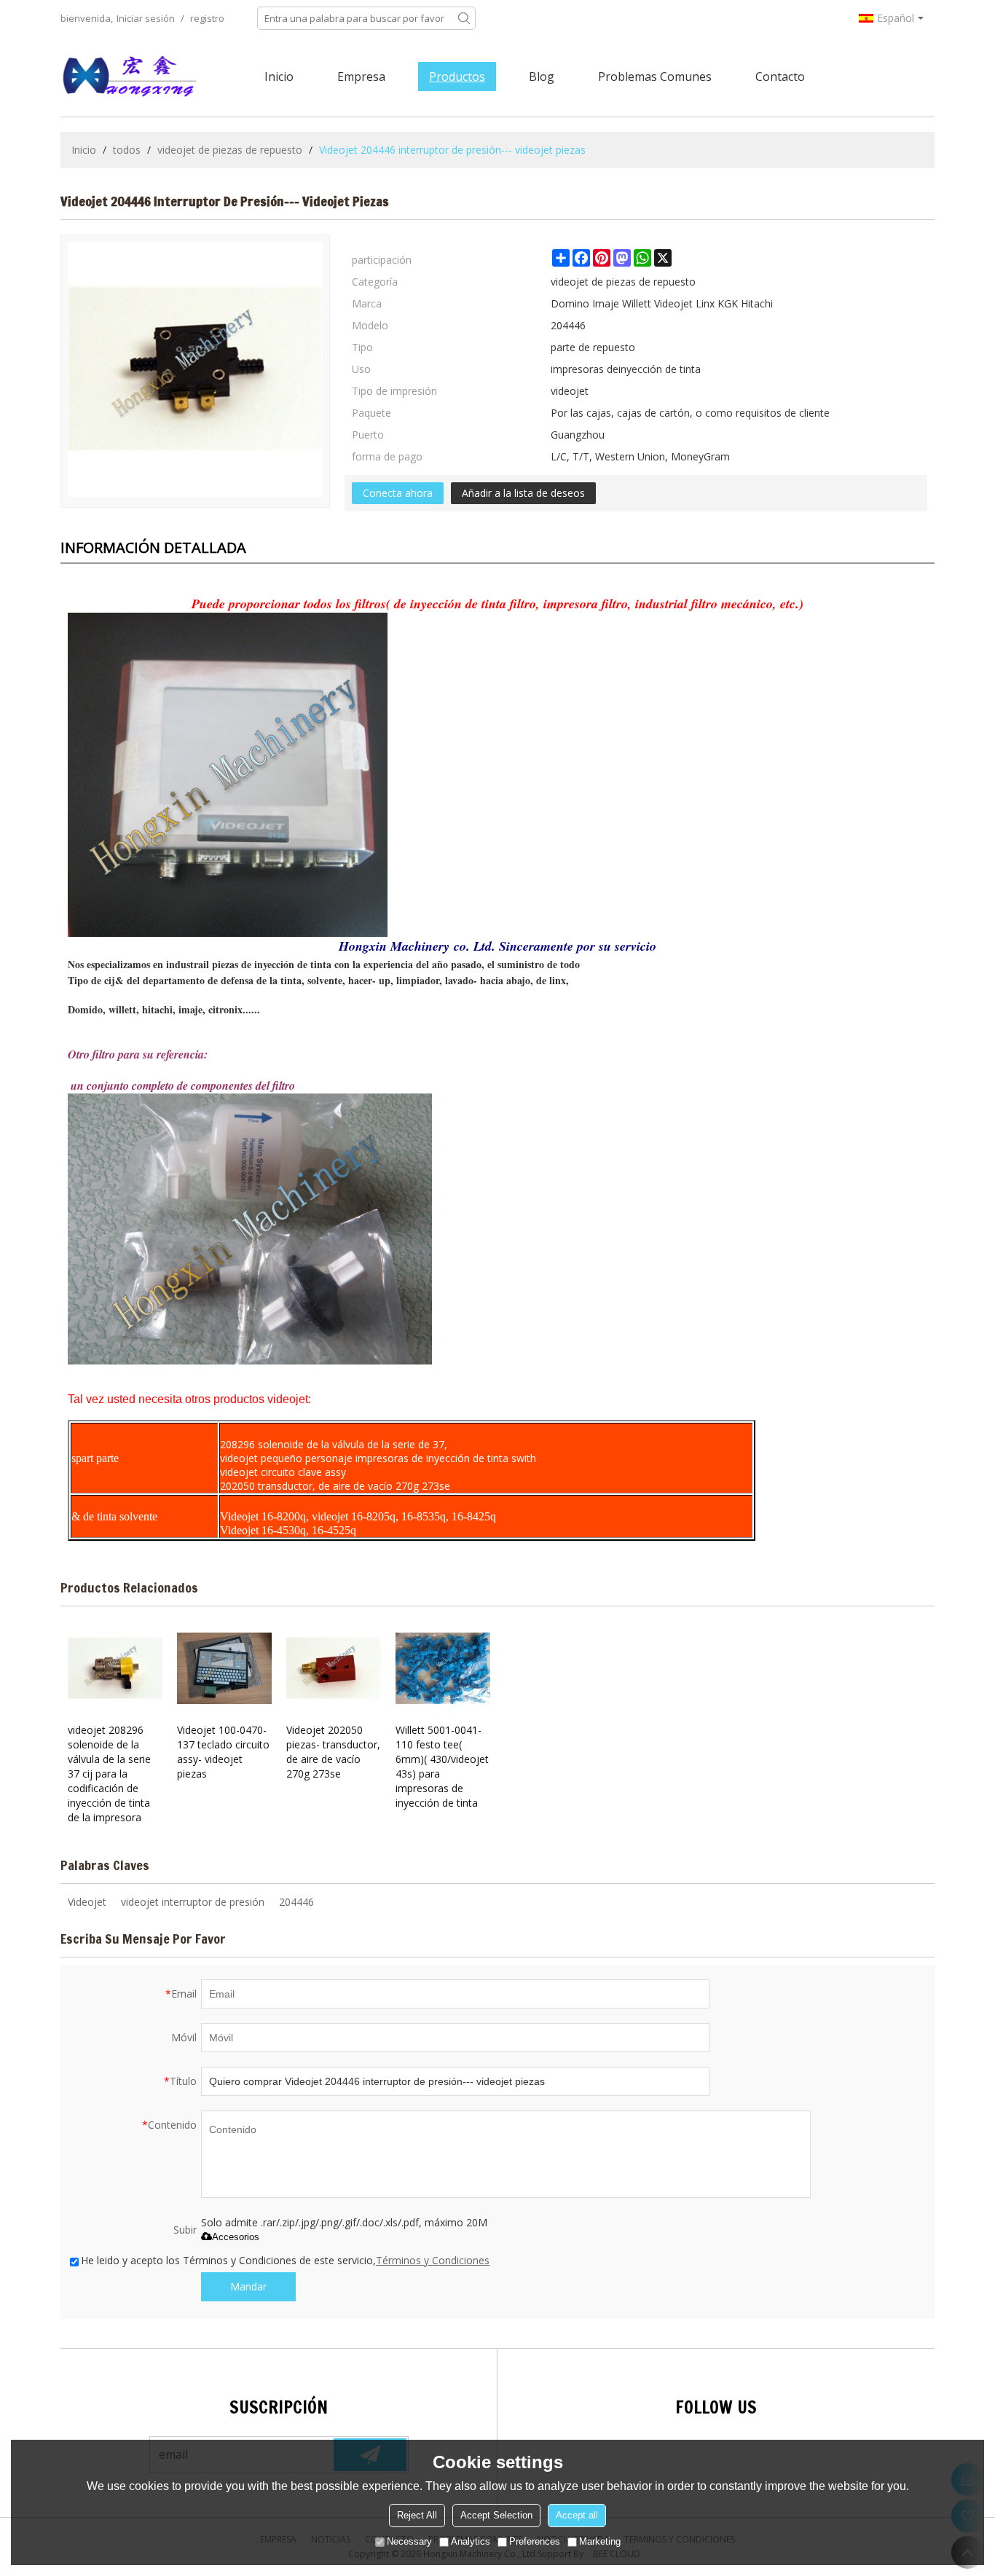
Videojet (87, 1902)
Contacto (780, 76)
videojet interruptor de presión (193, 1902)
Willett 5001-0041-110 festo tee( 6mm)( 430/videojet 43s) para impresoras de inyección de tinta (442, 1766)
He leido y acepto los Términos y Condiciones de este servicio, (285, 2260)
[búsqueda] (464, 18)
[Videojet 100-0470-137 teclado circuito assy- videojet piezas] (224, 1668)
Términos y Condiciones (433, 2260)
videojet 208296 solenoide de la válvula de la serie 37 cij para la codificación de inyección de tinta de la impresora (109, 1774)
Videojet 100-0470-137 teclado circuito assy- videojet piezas (223, 1752)
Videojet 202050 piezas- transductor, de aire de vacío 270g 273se (333, 1752)
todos (127, 150)
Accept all (577, 2515)
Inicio (279, 76)
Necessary (409, 2541)
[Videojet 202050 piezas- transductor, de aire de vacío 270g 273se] (334, 1668)
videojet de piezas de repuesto (230, 150)
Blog (542, 76)
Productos (457, 76)
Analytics (471, 2541)
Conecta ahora (398, 493)
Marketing (600, 2541)
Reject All (417, 2515)
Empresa (361, 76)
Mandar (248, 2286)
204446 (296, 1902)
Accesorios (236, 2237)
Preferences (535, 2541)
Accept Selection (496, 2515)
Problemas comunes (655, 76)
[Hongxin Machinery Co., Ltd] (130, 76)
